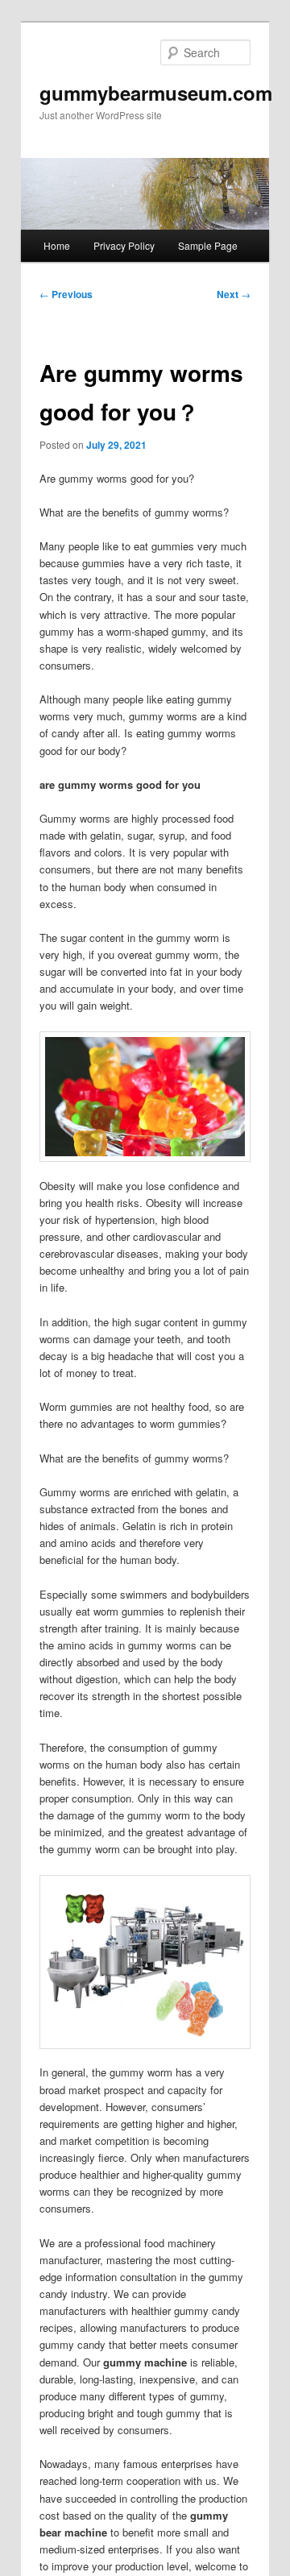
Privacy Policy (124, 245)
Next (234, 294)
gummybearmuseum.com (156, 93)
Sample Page (208, 245)
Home (57, 245)
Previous (66, 294)
